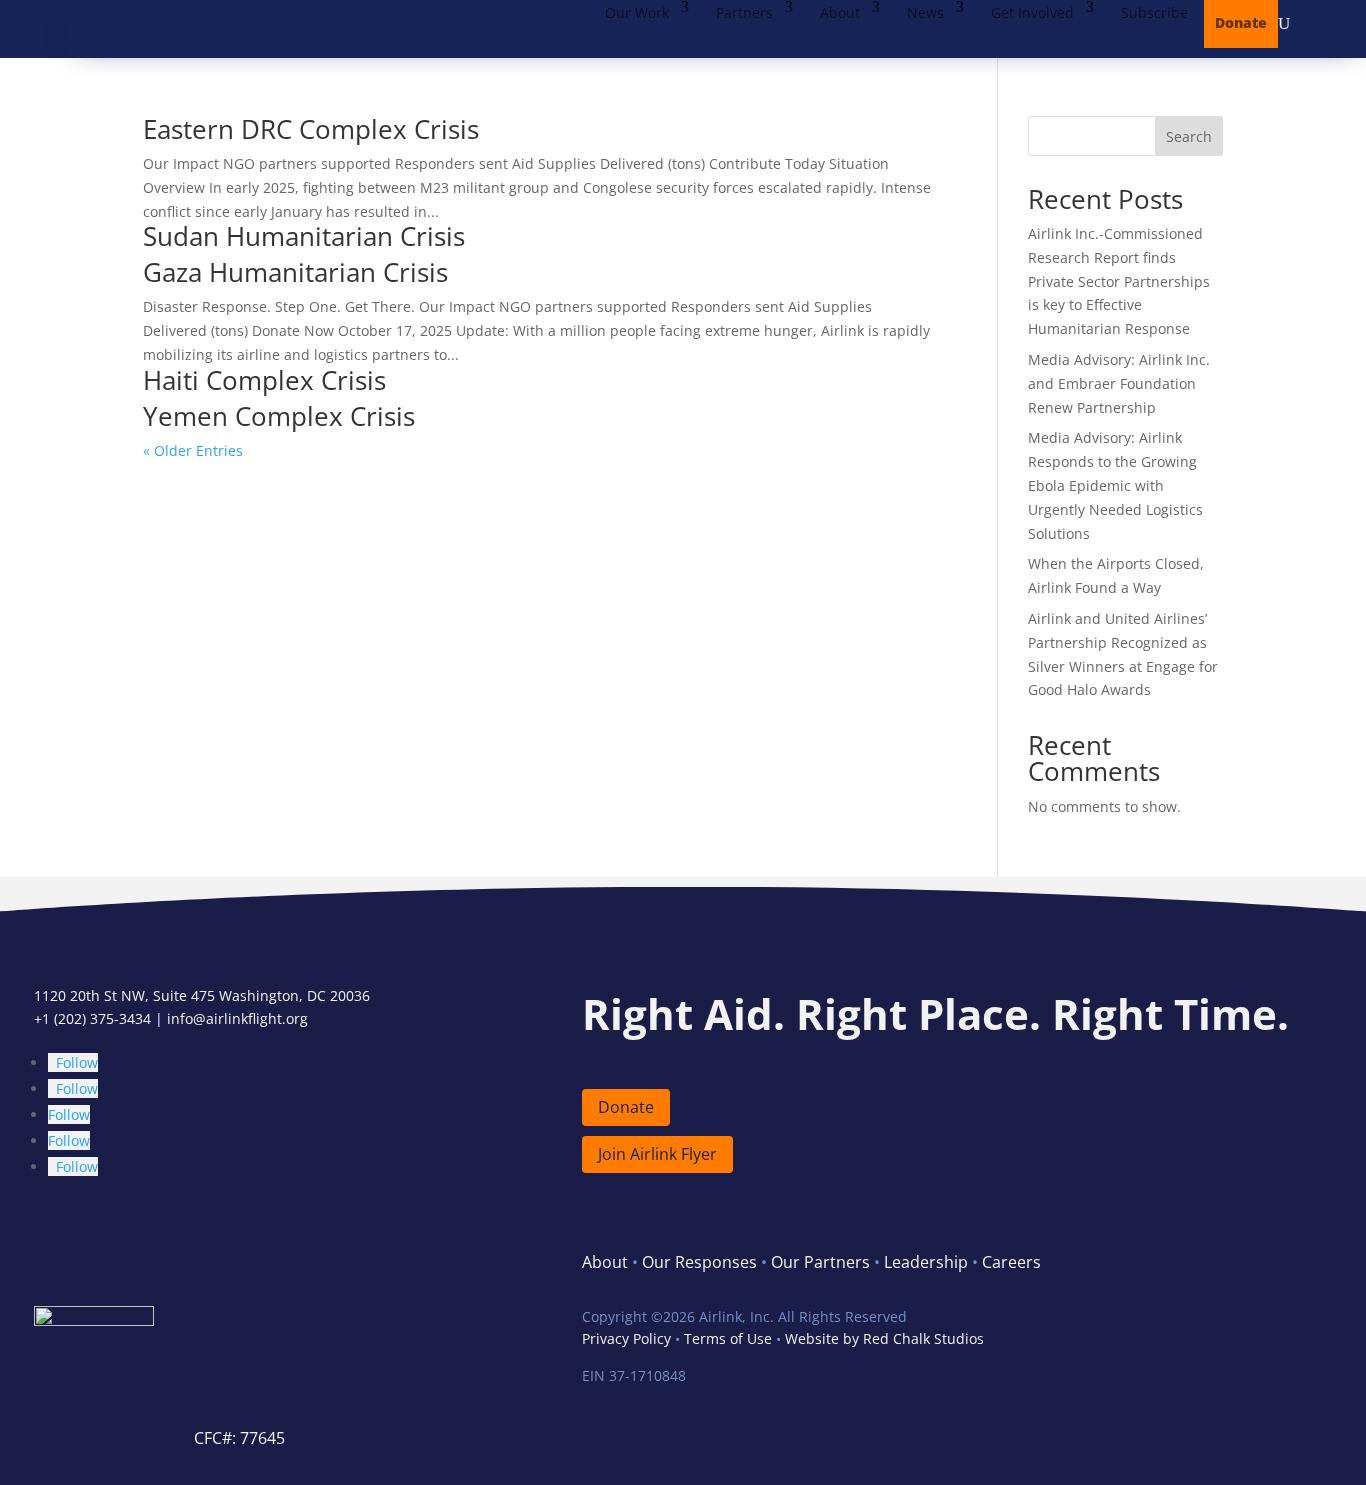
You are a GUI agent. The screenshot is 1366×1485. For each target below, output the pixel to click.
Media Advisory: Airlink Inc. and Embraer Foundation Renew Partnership (1119, 383)
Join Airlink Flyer (657, 1154)
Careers (1011, 1262)
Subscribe (1154, 12)
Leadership (926, 1262)
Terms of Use (728, 1338)
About (840, 12)
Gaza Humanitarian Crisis (295, 272)
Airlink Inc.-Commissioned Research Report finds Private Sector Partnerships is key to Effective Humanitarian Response (1119, 281)
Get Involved (1032, 12)
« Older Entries (193, 450)
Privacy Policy (626, 1338)
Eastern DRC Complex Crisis (311, 129)
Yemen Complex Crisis (279, 416)
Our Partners (820, 1262)
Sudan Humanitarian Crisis (304, 236)
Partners (744, 12)
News (925, 12)
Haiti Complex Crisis (264, 380)
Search (1189, 136)
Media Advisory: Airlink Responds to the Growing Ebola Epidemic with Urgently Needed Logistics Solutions (1115, 485)
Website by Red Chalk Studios (884, 1338)
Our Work (637, 12)
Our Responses (699, 1262)
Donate (1241, 22)
